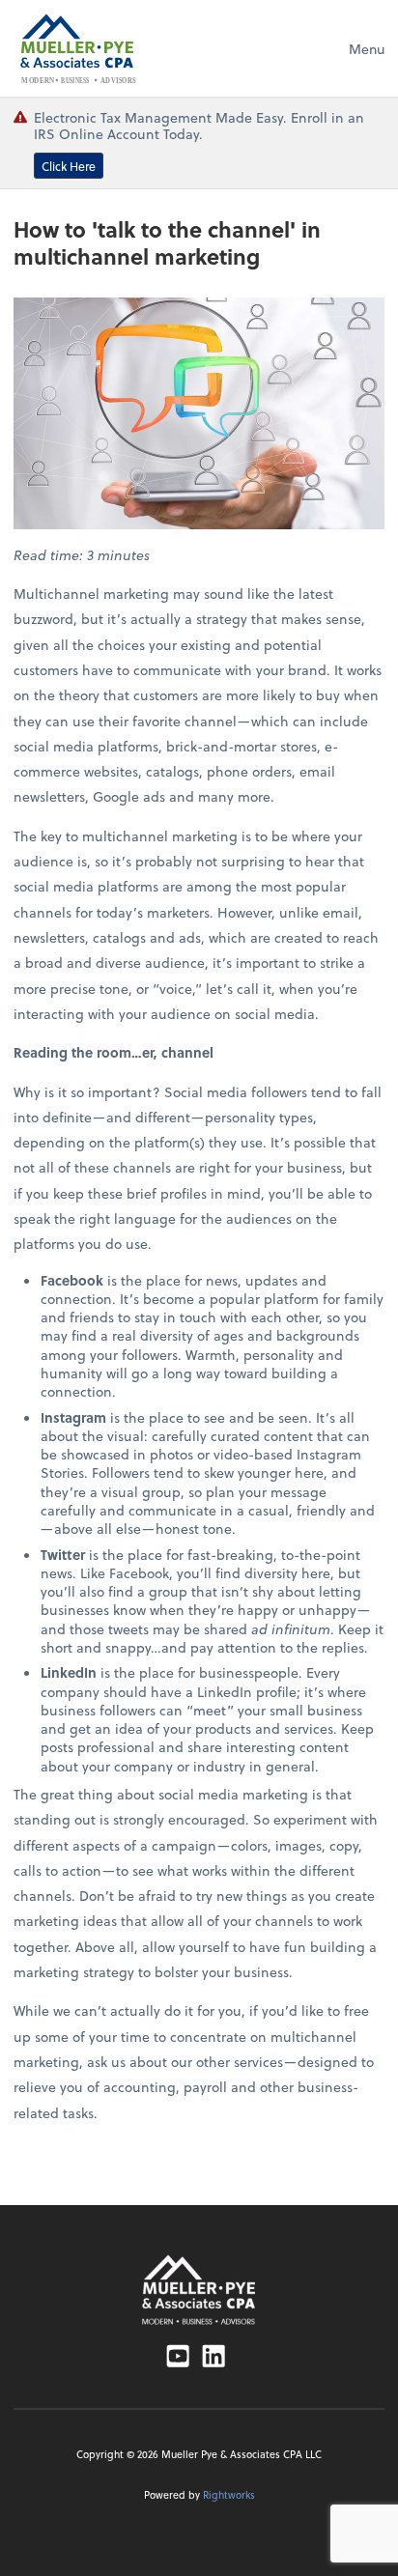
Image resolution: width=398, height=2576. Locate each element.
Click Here (69, 165)
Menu (367, 49)
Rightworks (229, 2495)
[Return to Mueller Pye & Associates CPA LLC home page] (199, 2290)
